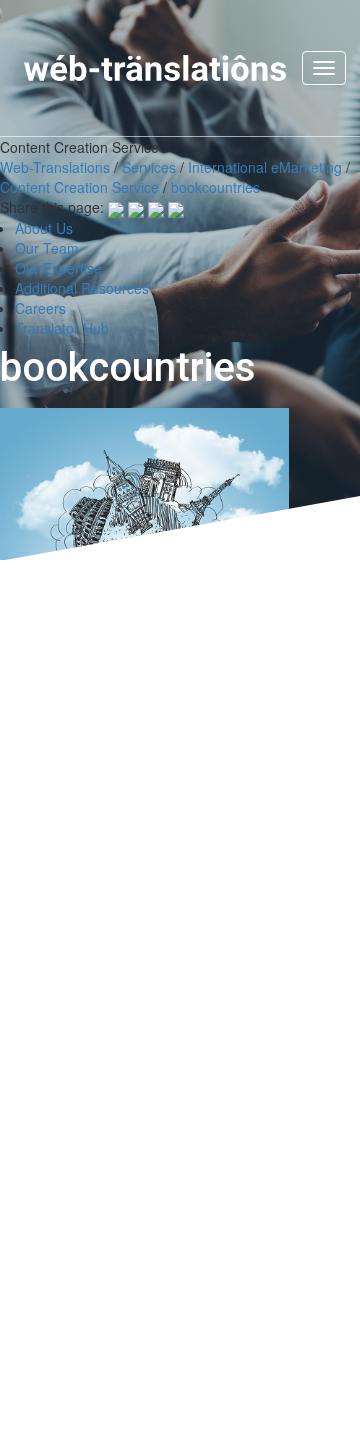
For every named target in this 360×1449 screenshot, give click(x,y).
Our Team (47, 248)
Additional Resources (82, 288)
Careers (40, 308)
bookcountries (215, 187)
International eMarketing (265, 167)
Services (149, 167)
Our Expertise (58, 268)
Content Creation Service (79, 187)
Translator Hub (62, 328)
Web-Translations (55, 167)
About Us (44, 228)
